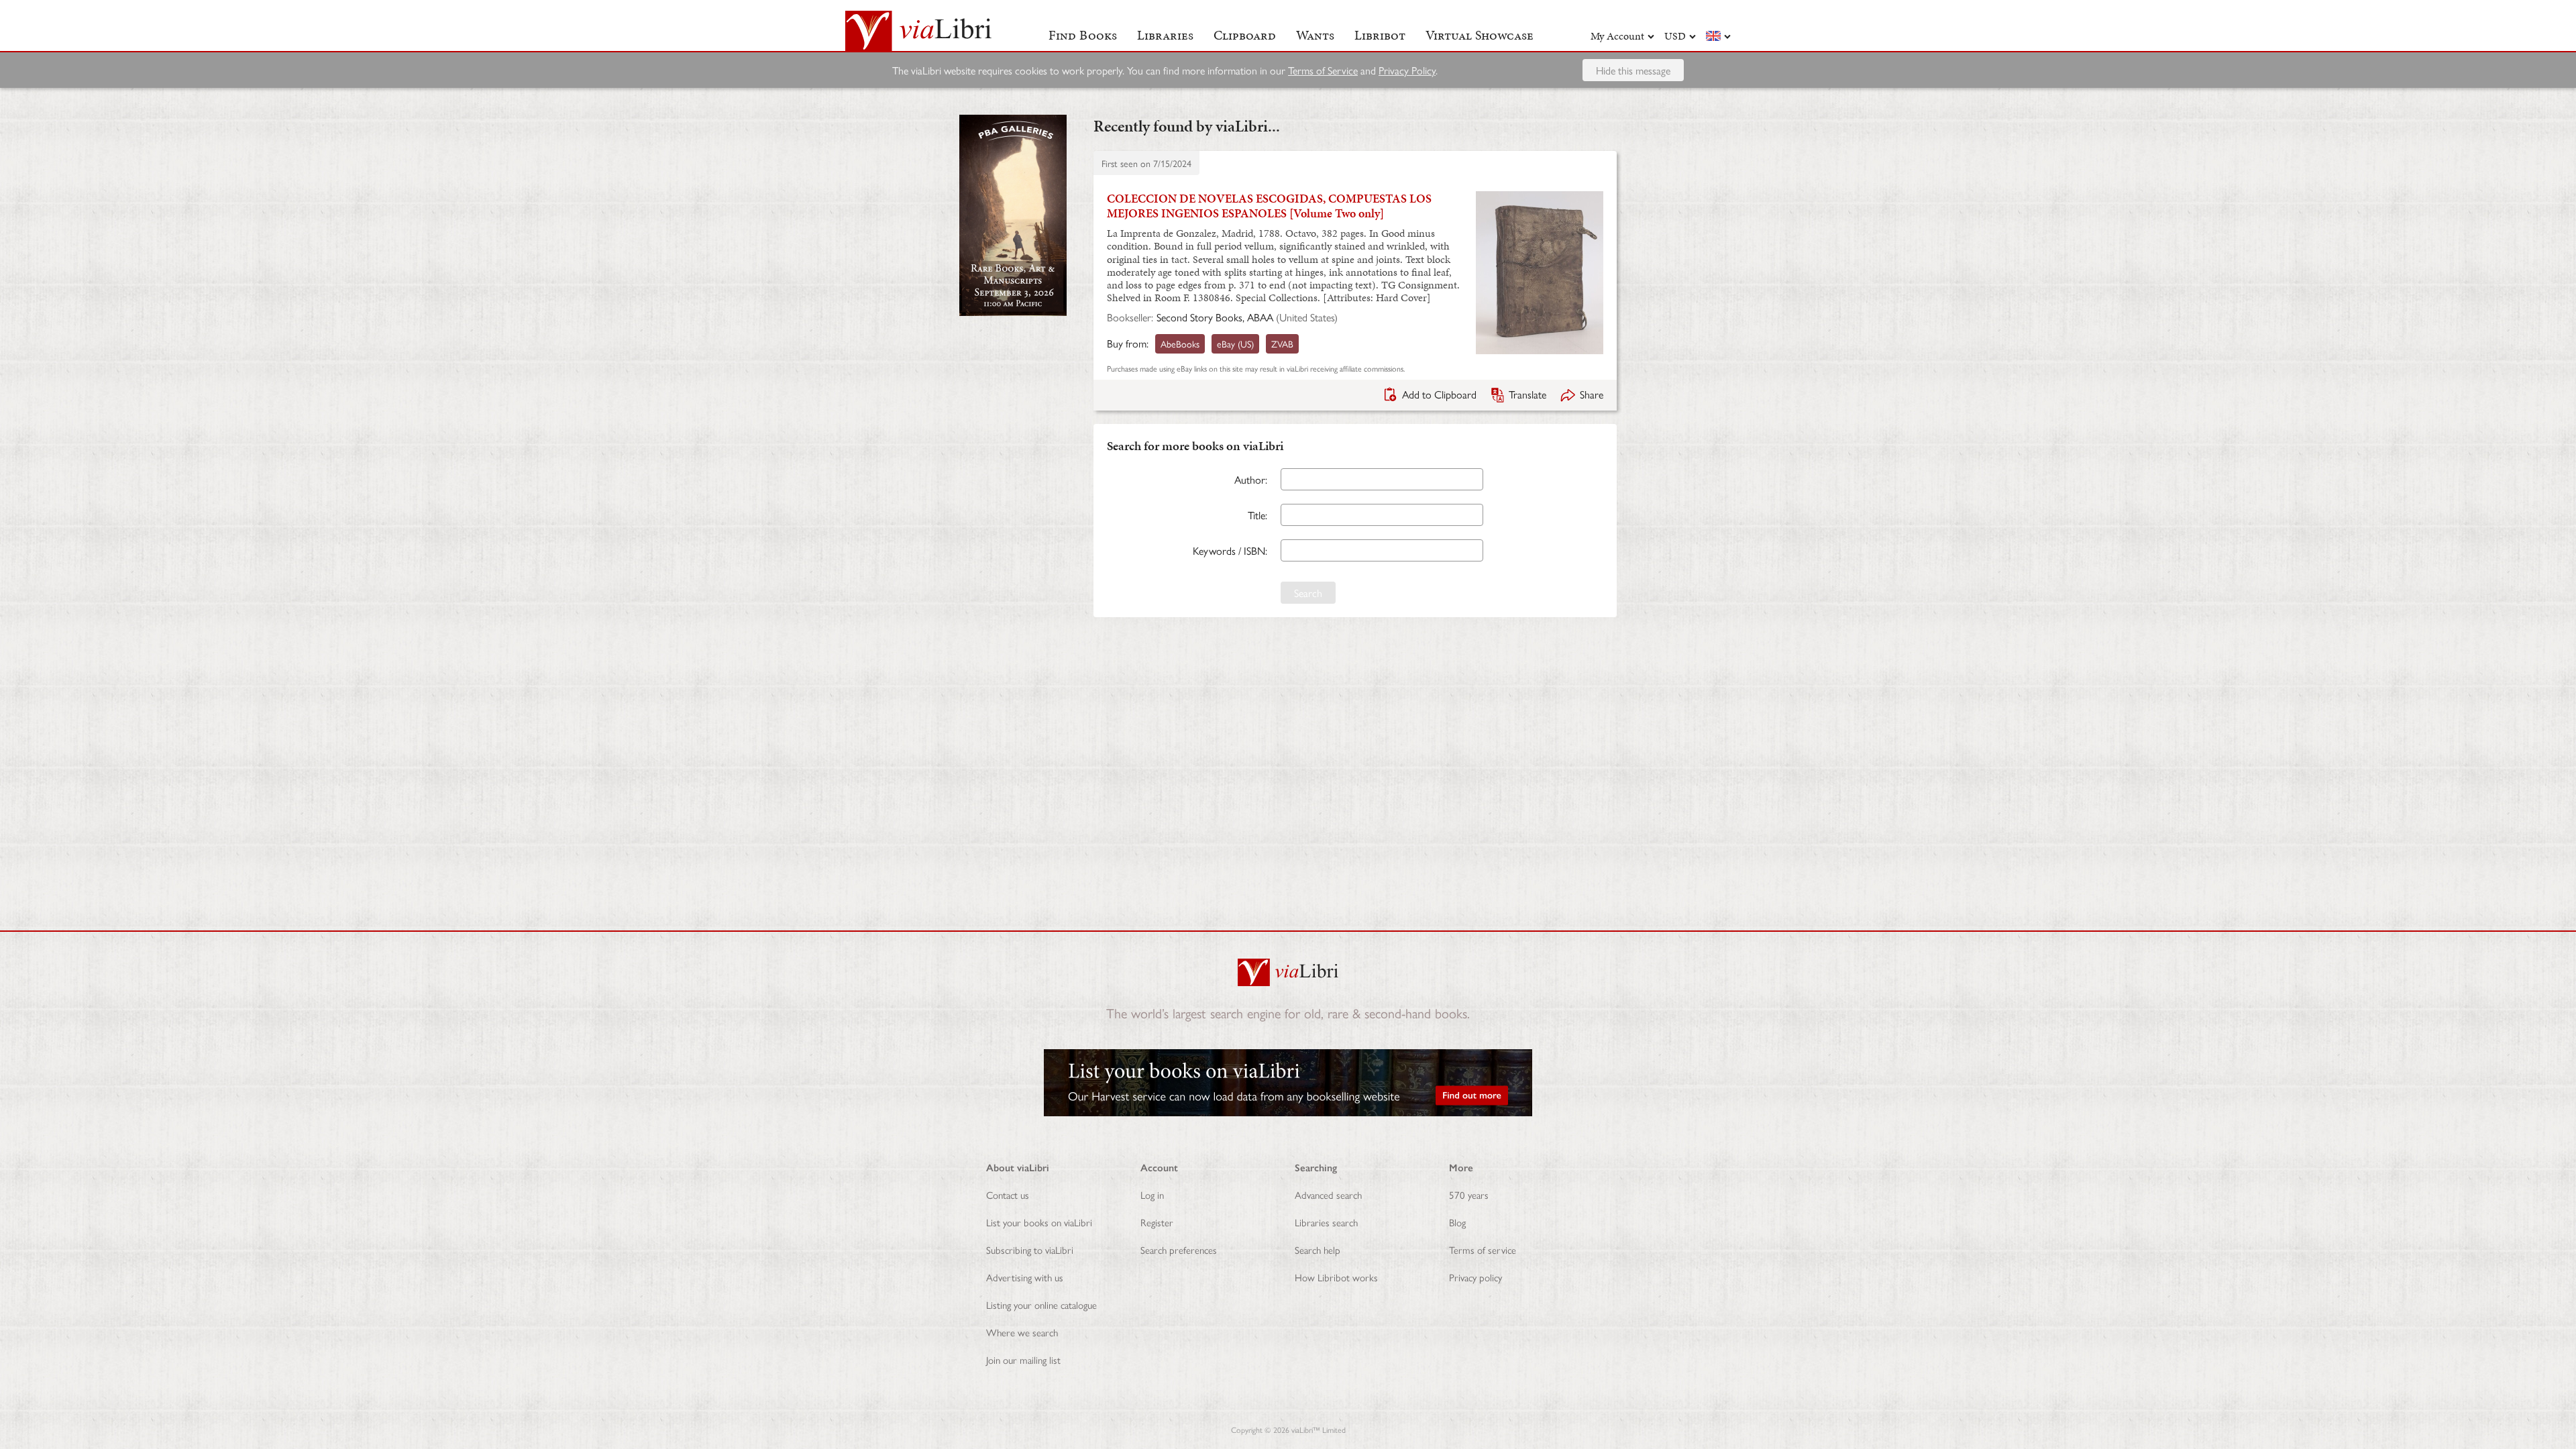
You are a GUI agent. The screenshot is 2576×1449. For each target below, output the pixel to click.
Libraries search (1326, 1222)
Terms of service (1483, 1249)
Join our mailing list (1023, 1359)
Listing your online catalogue (1041, 1304)
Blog (1457, 1222)
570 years (1469, 1194)
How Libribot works (1336, 1277)
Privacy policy (1475, 1277)
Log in (1152, 1194)
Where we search (1022, 1332)
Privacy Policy (1407, 70)
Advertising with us (1025, 1277)
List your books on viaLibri (1039, 1222)
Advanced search (1328, 1194)
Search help (1318, 1249)
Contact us (1008, 1194)
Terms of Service (1323, 70)
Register (1157, 1222)
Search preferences (1179, 1249)
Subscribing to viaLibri (1030, 1249)
